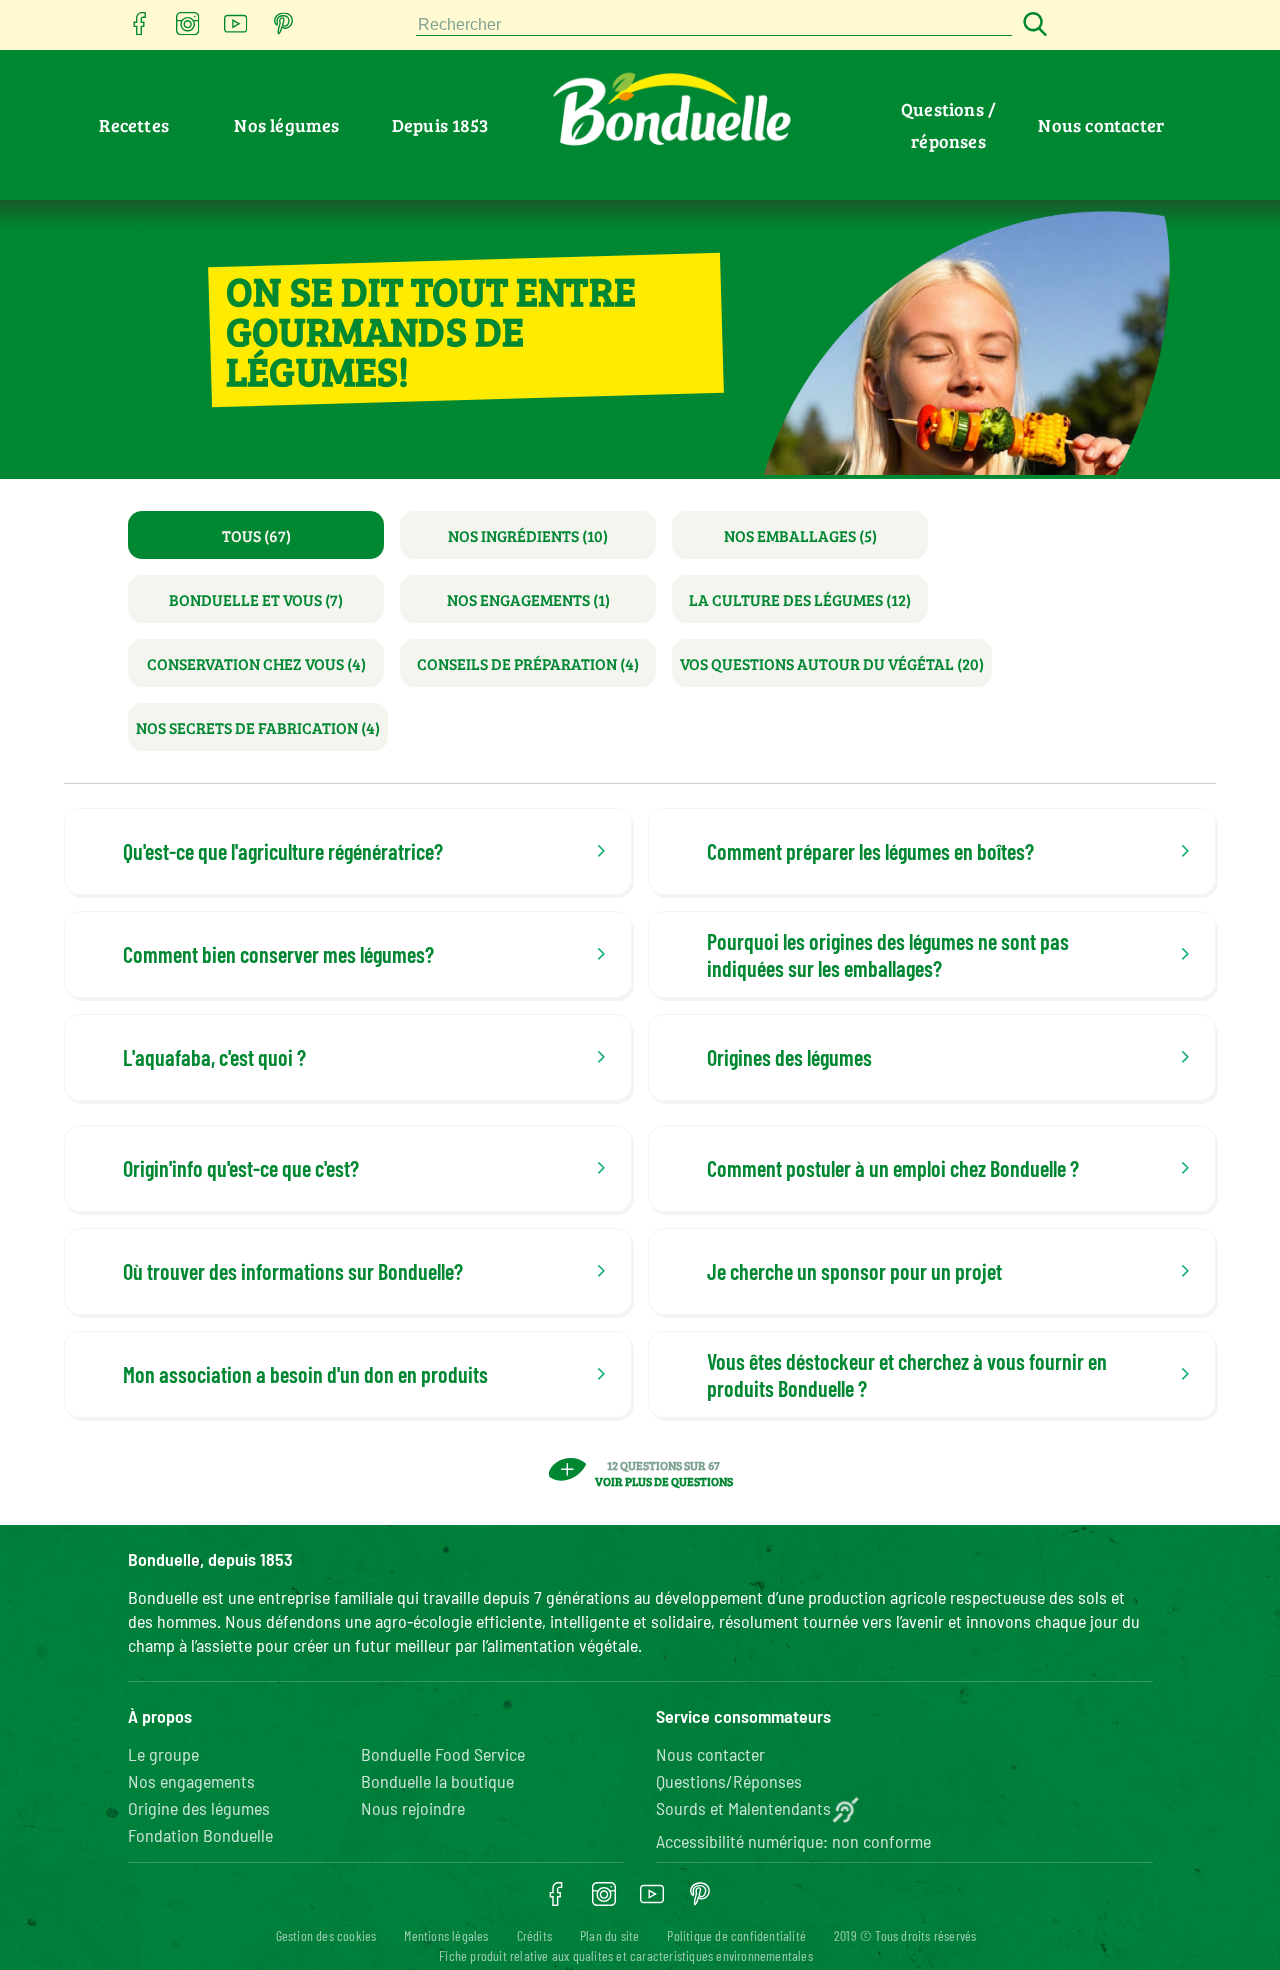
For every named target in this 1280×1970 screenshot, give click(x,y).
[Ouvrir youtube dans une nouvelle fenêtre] (236, 29)
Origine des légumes (199, 1808)
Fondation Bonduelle (200, 1835)
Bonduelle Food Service (443, 1754)
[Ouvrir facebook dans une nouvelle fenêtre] (140, 29)
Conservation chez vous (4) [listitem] (256, 663)
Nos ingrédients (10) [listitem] (528, 535)
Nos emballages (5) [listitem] (800, 535)
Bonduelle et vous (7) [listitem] (256, 599)
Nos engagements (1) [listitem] (528, 599)
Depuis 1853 (440, 125)
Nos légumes (286, 125)
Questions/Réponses (729, 1781)
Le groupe (163, 1754)
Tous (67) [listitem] (256, 535)
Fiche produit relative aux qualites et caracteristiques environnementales (626, 1955)
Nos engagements (191, 1781)
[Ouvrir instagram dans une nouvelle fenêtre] (188, 29)
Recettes (134, 125)
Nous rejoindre (413, 1808)
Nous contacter (1101, 125)
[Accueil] (137, 237)
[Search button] (1032, 25)
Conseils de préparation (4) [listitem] (528, 663)
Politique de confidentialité (736, 1935)
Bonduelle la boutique (437, 1781)
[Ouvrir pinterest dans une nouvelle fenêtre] (284, 29)
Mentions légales (446, 1935)
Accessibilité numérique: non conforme (793, 1841)
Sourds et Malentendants (743, 1808)
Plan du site (609, 1935)
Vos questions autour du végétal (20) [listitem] (832, 663)
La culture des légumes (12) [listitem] (800, 599)
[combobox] (714, 25)
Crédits (534, 1935)
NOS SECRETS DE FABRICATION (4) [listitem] (258, 727)
